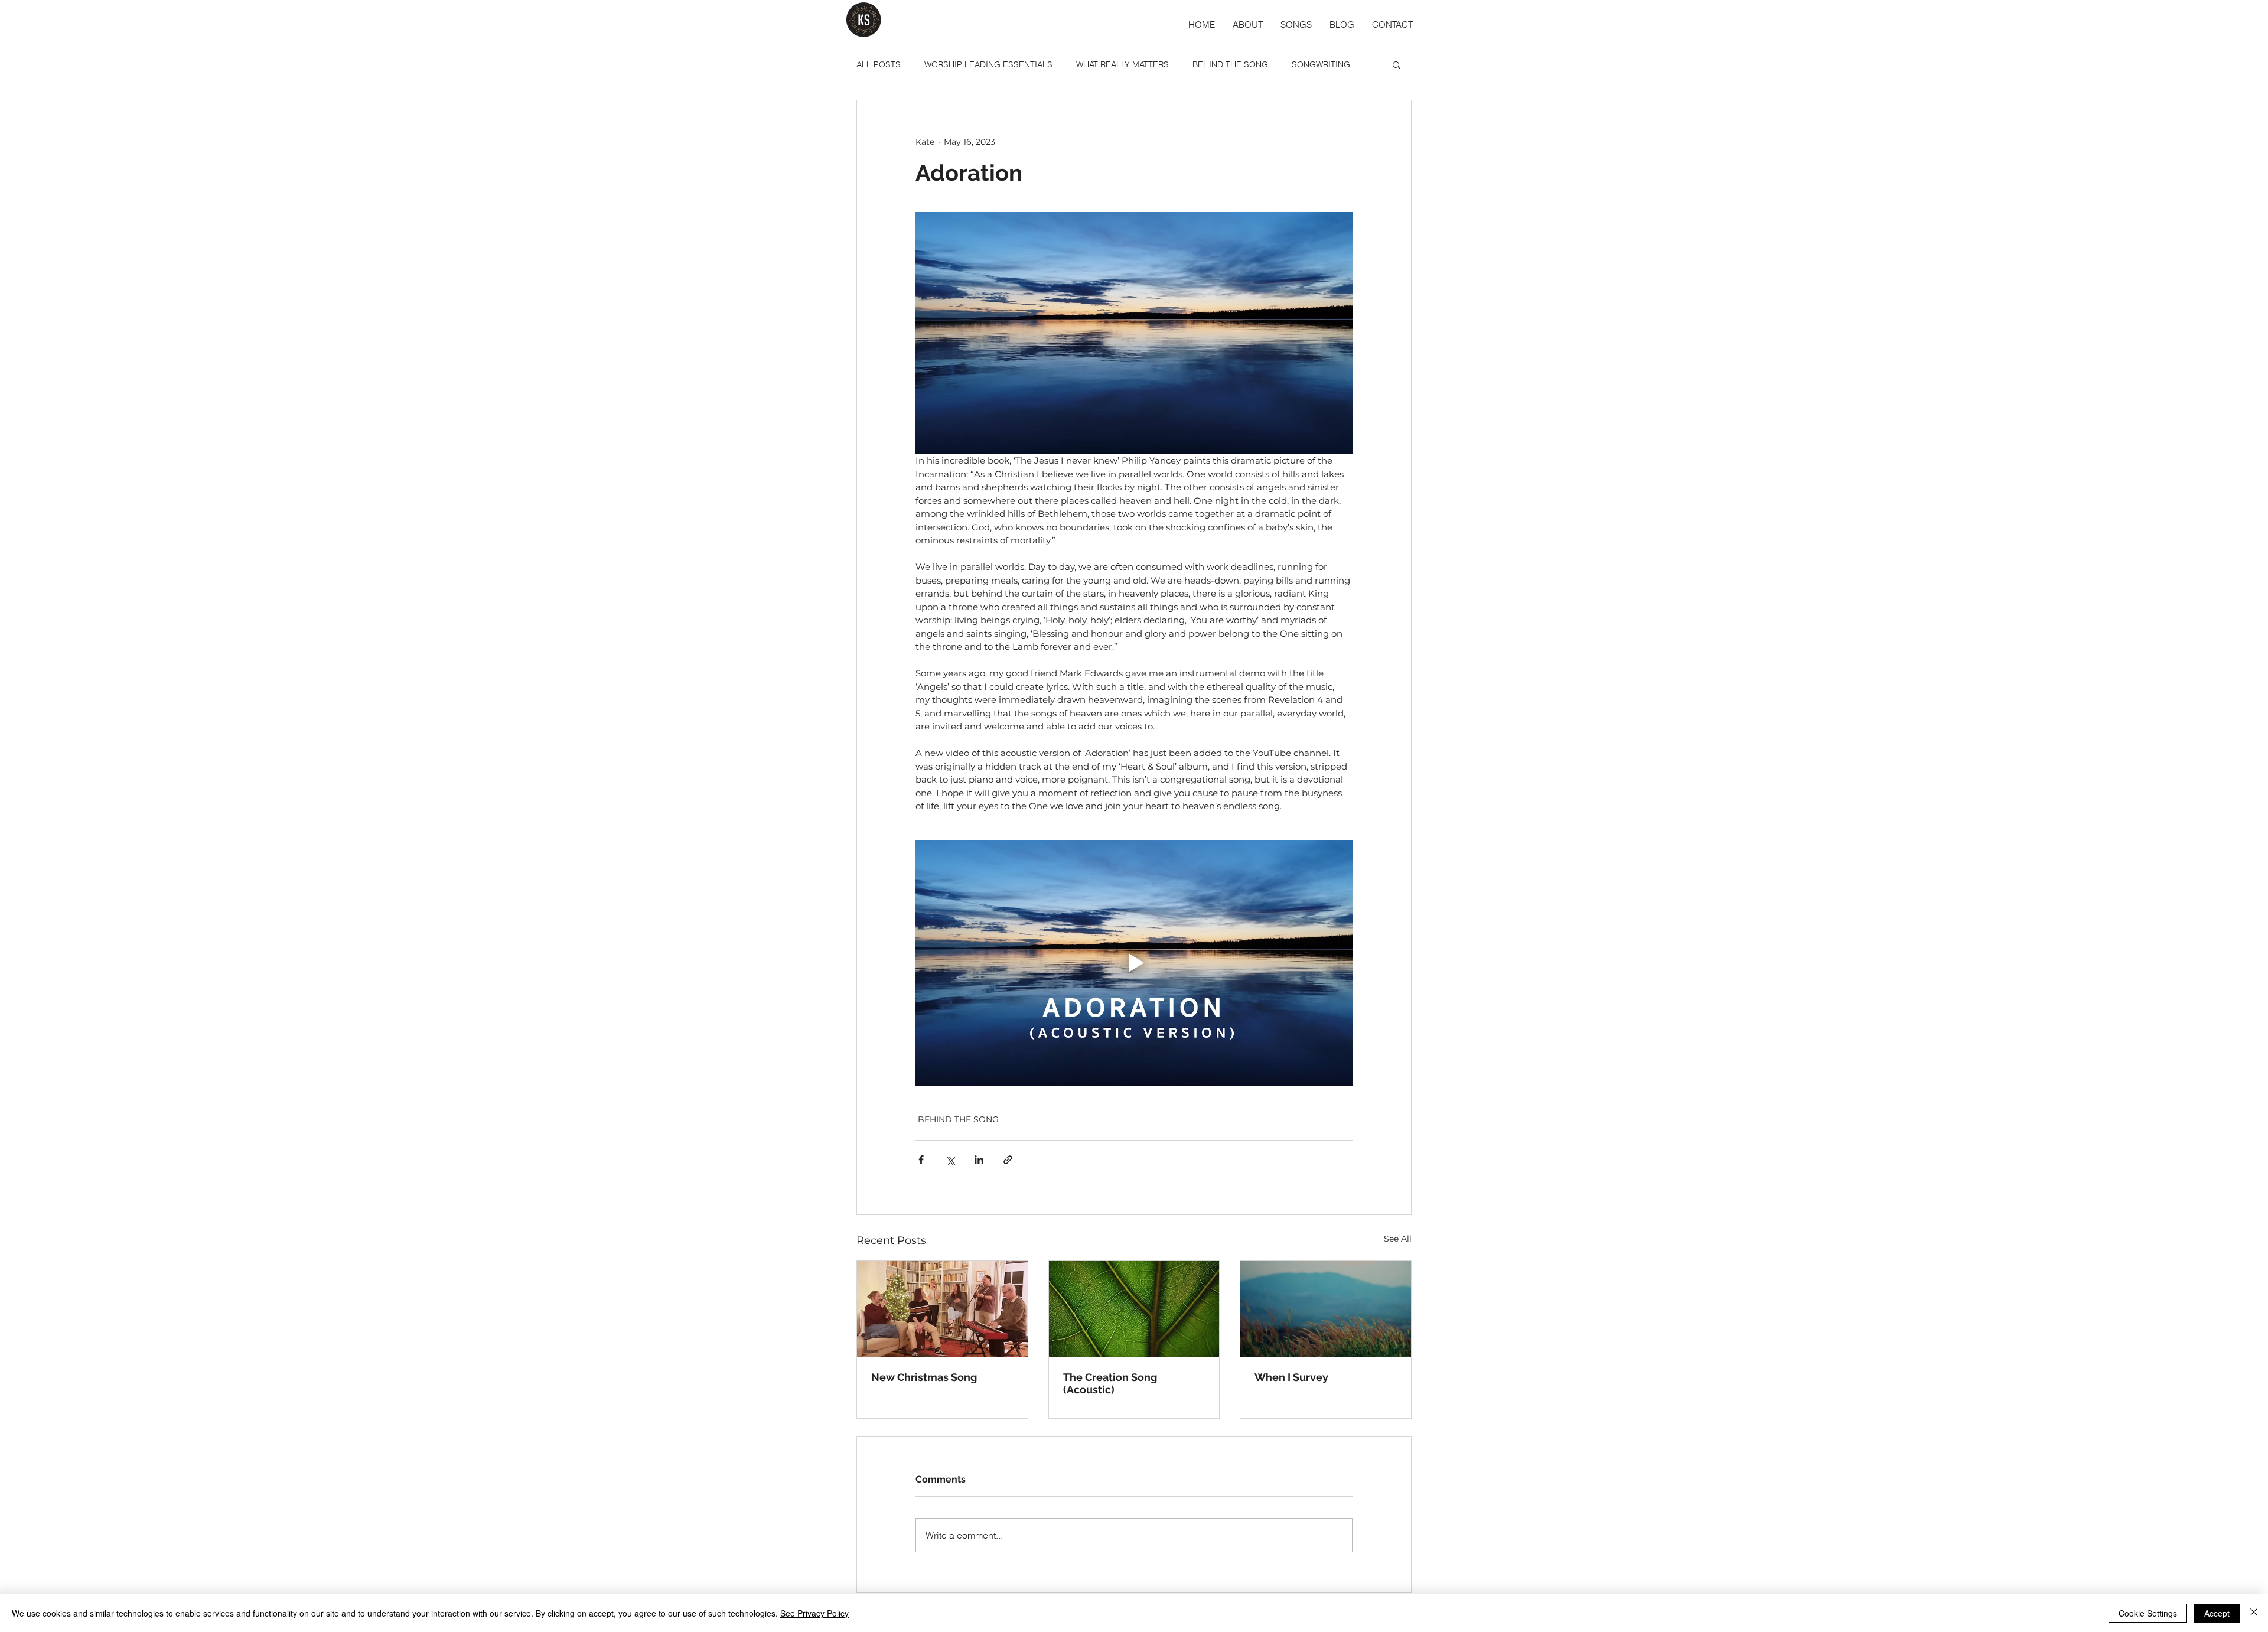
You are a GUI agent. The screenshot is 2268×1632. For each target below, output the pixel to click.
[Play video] (1134, 963)
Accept (2217, 1613)
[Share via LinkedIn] (979, 1160)
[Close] (2254, 1613)
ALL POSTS (879, 64)
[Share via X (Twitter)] (950, 1160)
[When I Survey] (1326, 1309)
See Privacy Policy (814, 1613)
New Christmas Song (924, 1377)
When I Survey (1291, 1377)
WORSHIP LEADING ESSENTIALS (988, 64)
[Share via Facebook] (921, 1160)
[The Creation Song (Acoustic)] (1134, 1309)
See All (1398, 1239)
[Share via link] (1008, 1160)
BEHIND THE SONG (1230, 64)
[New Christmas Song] (942, 1309)
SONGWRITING (1321, 64)
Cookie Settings (2148, 1613)
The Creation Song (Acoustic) (1110, 1383)
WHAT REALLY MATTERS (1122, 64)
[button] (1397, 64)
